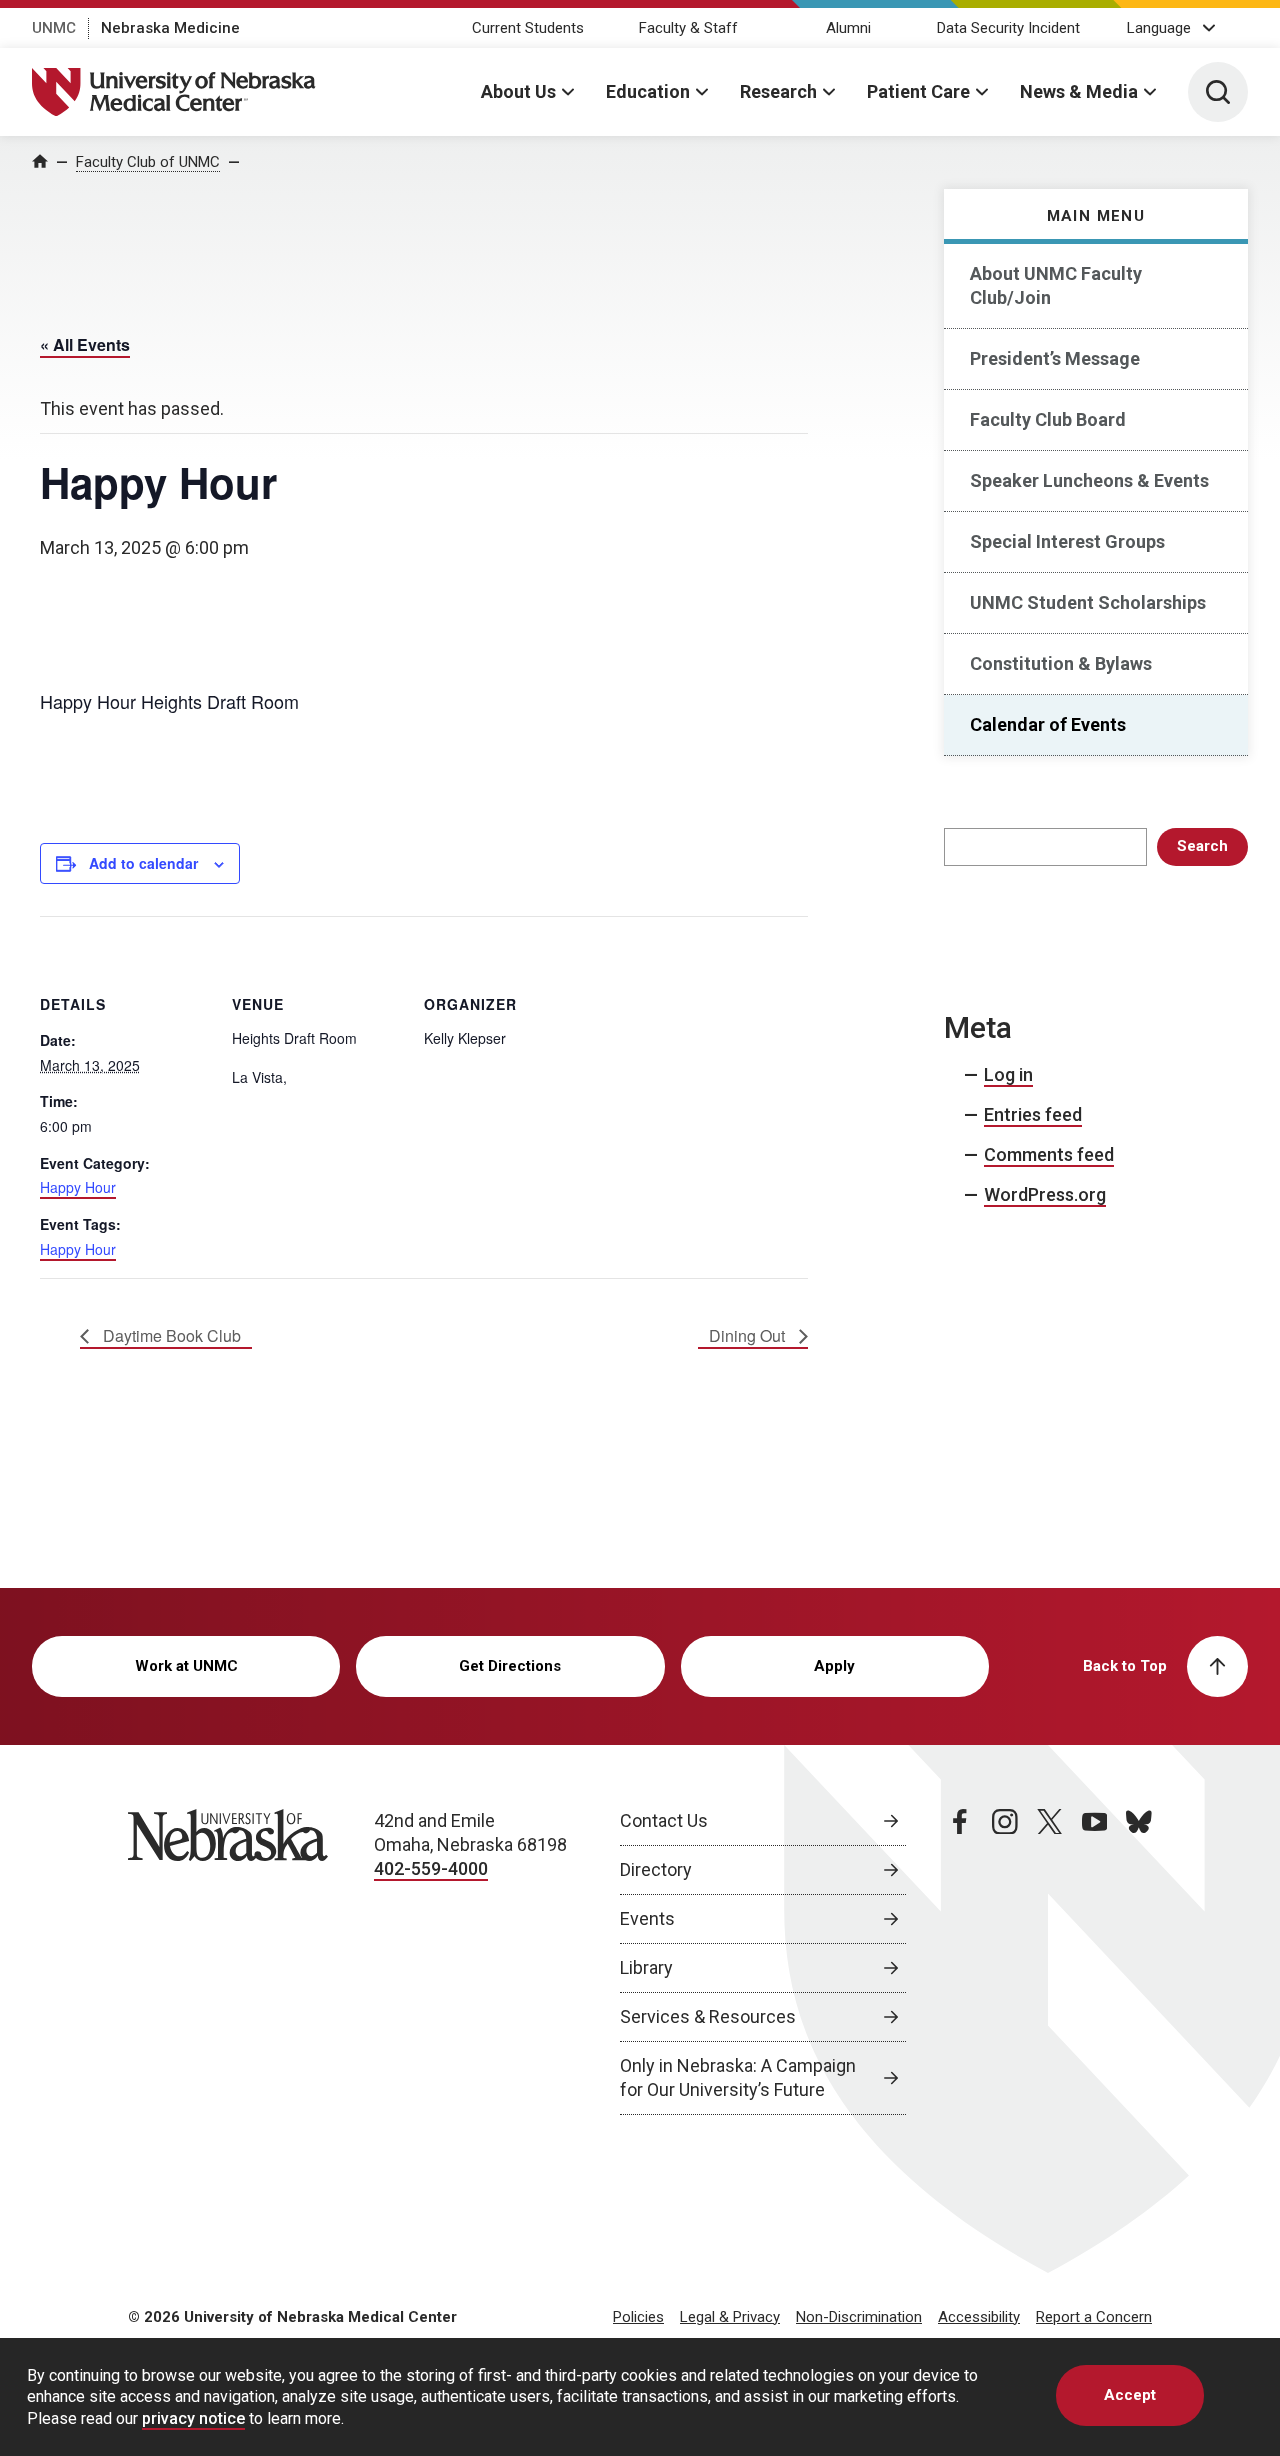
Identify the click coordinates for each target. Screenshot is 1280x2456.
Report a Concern (1094, 2317)
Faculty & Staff (688, 28)
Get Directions (510, 1666)
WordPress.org (1045, 1194)
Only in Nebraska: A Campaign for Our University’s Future (738, 2077)
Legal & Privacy (730, 2317)
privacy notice (193, 2418)
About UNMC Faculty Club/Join (1056, 285)
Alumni (848, 28)
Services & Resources (708, 2016)
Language (1159, 28)
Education (648, 91)
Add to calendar (143, 863)
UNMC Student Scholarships (1088, 602)
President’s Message (1055, 358)
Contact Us (664, 1820)
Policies (638, 2317)
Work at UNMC (186, 1666)
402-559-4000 (431, 1868)
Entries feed (1033, 1114)
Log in (1008, 1074)
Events (647, 1918)
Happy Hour (78, 1187)
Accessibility (979, 2317)
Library (646, 1967)
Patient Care (918, 91)
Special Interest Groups (1067, 541)
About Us (518, 91)
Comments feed (1049, 1154)
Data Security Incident (1008, 28)
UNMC (54, 28)
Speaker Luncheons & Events (1089, 480)
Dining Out (749, 1335)
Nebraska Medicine (170, 28)
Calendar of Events (1048, 724)
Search (1202, 846)
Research (778, 91)
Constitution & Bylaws (1061, 663)
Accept (1130, 2395)
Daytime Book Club (170, 1335)
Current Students (528, 28)
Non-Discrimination (859, 2317)
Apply (834, 1666)
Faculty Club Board (1048, 419)
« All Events (85, 344)
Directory (656, 1869)
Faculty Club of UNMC (148, 162)
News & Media (1079, 91)
